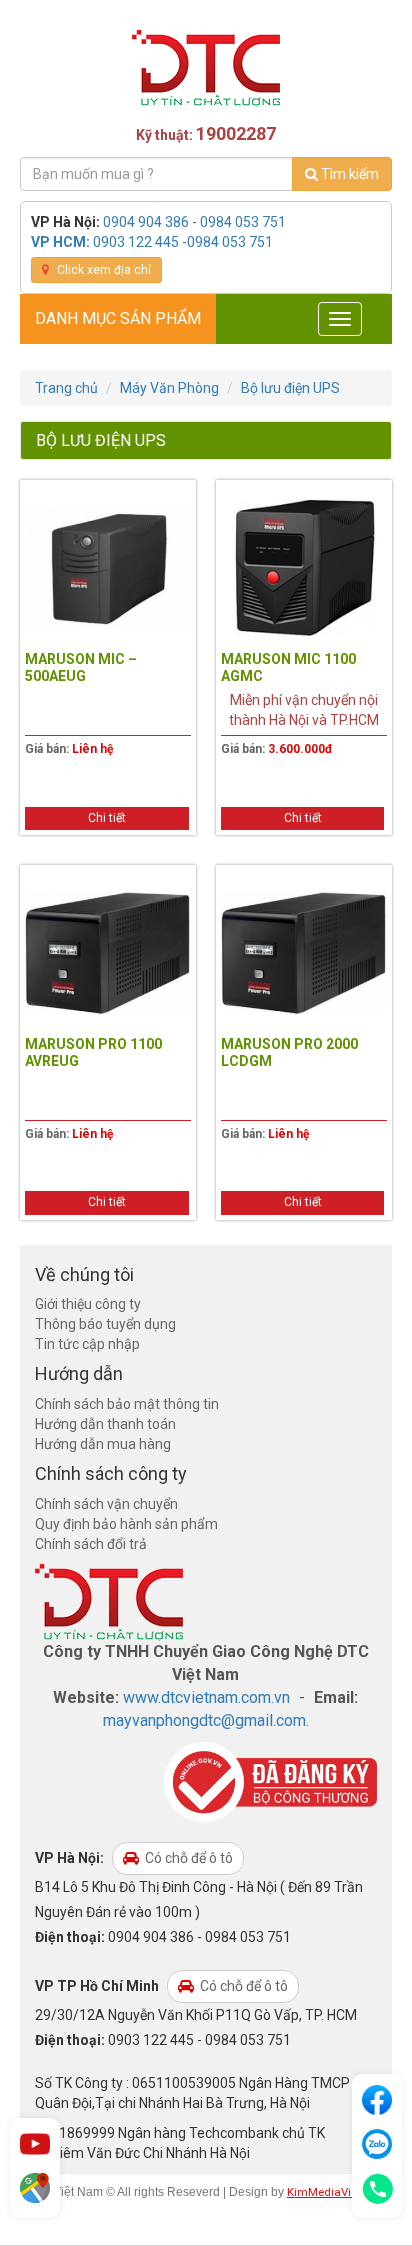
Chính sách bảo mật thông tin (127, 1404)
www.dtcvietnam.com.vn (206, 1697)
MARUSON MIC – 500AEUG (81, 667)
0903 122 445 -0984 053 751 (183, 242)
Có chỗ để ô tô (187, 1858)
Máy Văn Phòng (169, 388)
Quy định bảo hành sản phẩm (126, 1524)
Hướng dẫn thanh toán (105, 1424)
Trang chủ (66, 388)
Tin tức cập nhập (87, 1344)
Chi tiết (107, 818)
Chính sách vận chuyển (106, 1504)
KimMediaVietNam (337, 2192)
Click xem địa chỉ (102, 270)
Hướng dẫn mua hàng (103, 1444)
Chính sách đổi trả (91, 1544)
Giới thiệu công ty (88, 1304)
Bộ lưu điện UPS (290, 388)
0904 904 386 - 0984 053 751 (194, 222)
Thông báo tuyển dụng (105, 1324)
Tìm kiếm (348, 174)
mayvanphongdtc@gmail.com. (206, 1720)
